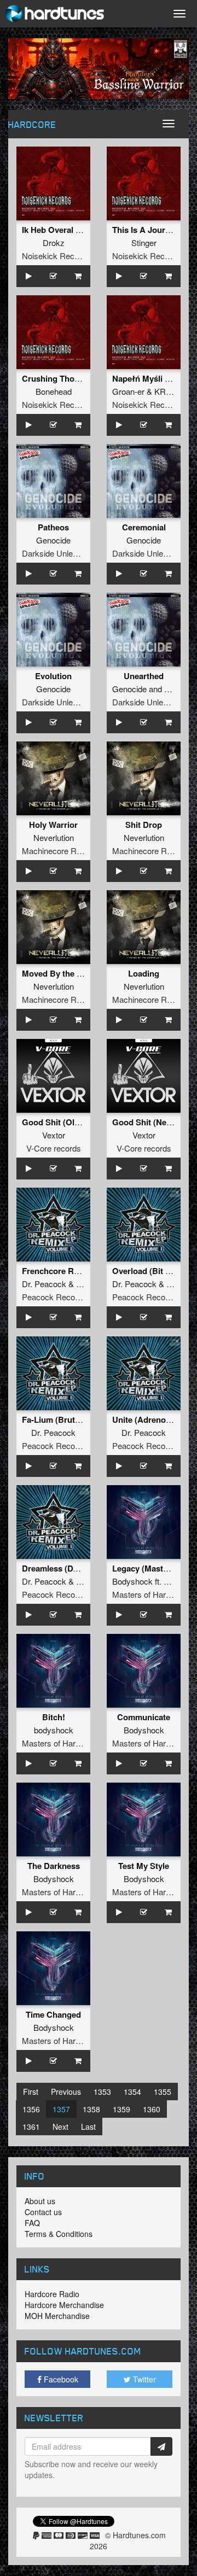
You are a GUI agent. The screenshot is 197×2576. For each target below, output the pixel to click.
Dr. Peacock (44, 1284)
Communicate (144, 1717)
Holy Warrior (53, 825)
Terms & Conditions (59, 2234)
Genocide (53, 540)
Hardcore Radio (52, 2294)
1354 (132, 2092)
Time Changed (53, 2014)
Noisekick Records (56, 256)
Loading (144, 973)
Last (88, 2127)
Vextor (54, 1135)
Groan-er (128, 391)
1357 (61, 2109)
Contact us (43, 2212)
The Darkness (54, 1866)
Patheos (53, 527)
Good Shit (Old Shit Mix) (69, 1122)
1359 (121, 2109)
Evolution (53, 676)
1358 (91, 2109)
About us (40, 2201)
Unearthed (144, 676)
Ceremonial (144, 527)
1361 (31, 2127)
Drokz (54, 243)
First (31, 2092)
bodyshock (54, 1730)
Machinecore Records (62, 851)
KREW (167, 391)
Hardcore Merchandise (64, 2305)
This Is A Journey (146, 230)
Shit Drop (144, 825)
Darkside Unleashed (58, 553)
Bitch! (54, 1717)
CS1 (172, 689)
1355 (163, 2092)
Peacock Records (54, 1297)
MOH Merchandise (57, 2316)
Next (60, 2127)
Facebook (60, 2379)
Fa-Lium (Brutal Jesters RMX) (79, 1420)
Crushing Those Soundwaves (78, 378)
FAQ (32, 2223)
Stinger (144, 243)
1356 (31, 2109)
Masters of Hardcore (149, 1594)
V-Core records (54, 1148)
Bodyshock (132, 1581)
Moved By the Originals (67, 973)
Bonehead (54, 391)
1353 (102, 2092)
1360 (152, 2109)
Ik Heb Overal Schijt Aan (68, 230)
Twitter (143, 2379)
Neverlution (54, 837)
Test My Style (144, 1866)
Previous (66, 2092)
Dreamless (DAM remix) (67, 1568)
